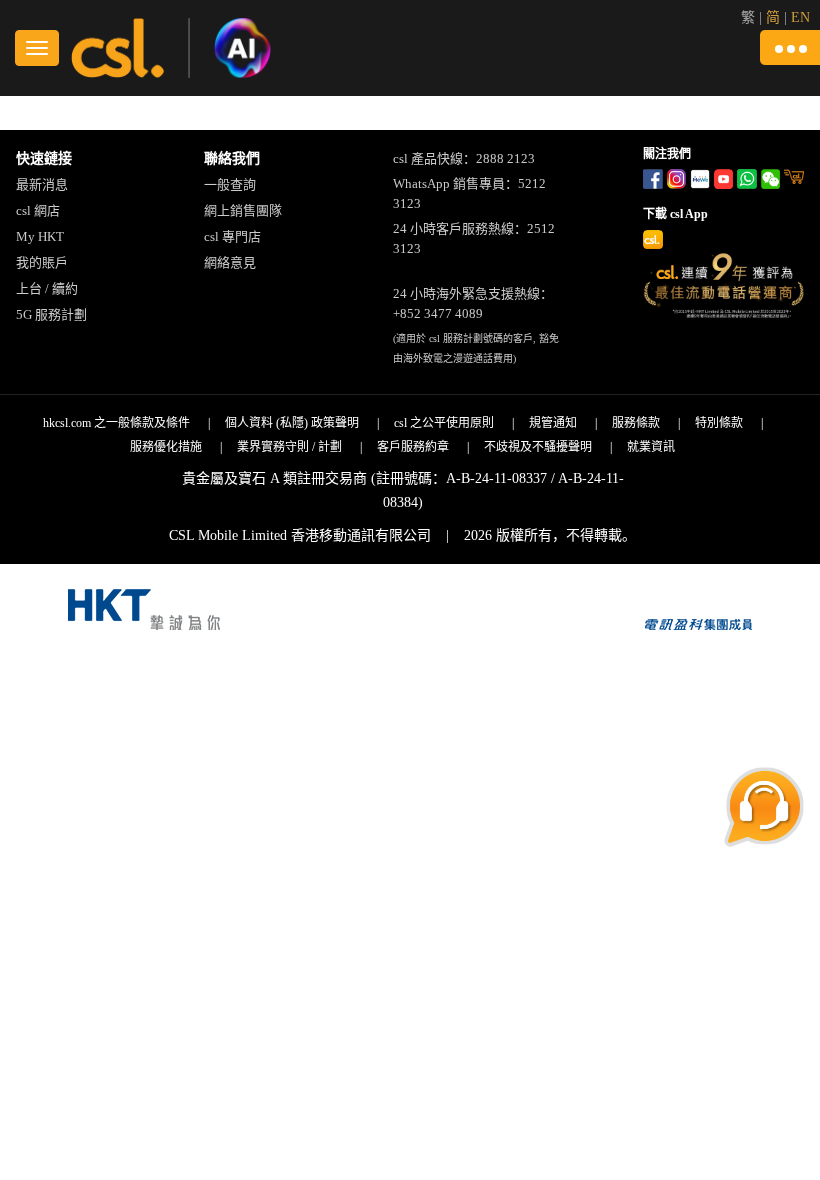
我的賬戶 (42, 262)
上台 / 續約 (47, 288)
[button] (790, 47)
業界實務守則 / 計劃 (289, 447)
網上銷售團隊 (243, 210)
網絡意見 (230, 262)
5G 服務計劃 (51, 314)
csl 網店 (38, 210)
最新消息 (42, 184)
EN (800, 17)
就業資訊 (651, 447)
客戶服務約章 (413, 447)
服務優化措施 (166, 447)
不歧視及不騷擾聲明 (538, 447)
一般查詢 (230, 184)
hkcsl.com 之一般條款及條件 (116, 423)
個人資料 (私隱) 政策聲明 (292, 423)
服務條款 (636, 423)
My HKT (40, 236)
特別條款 (719, 423)
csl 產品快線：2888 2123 (464, 158)
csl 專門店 (232, 236)
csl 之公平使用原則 (444, 423)
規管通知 (553, 423)
